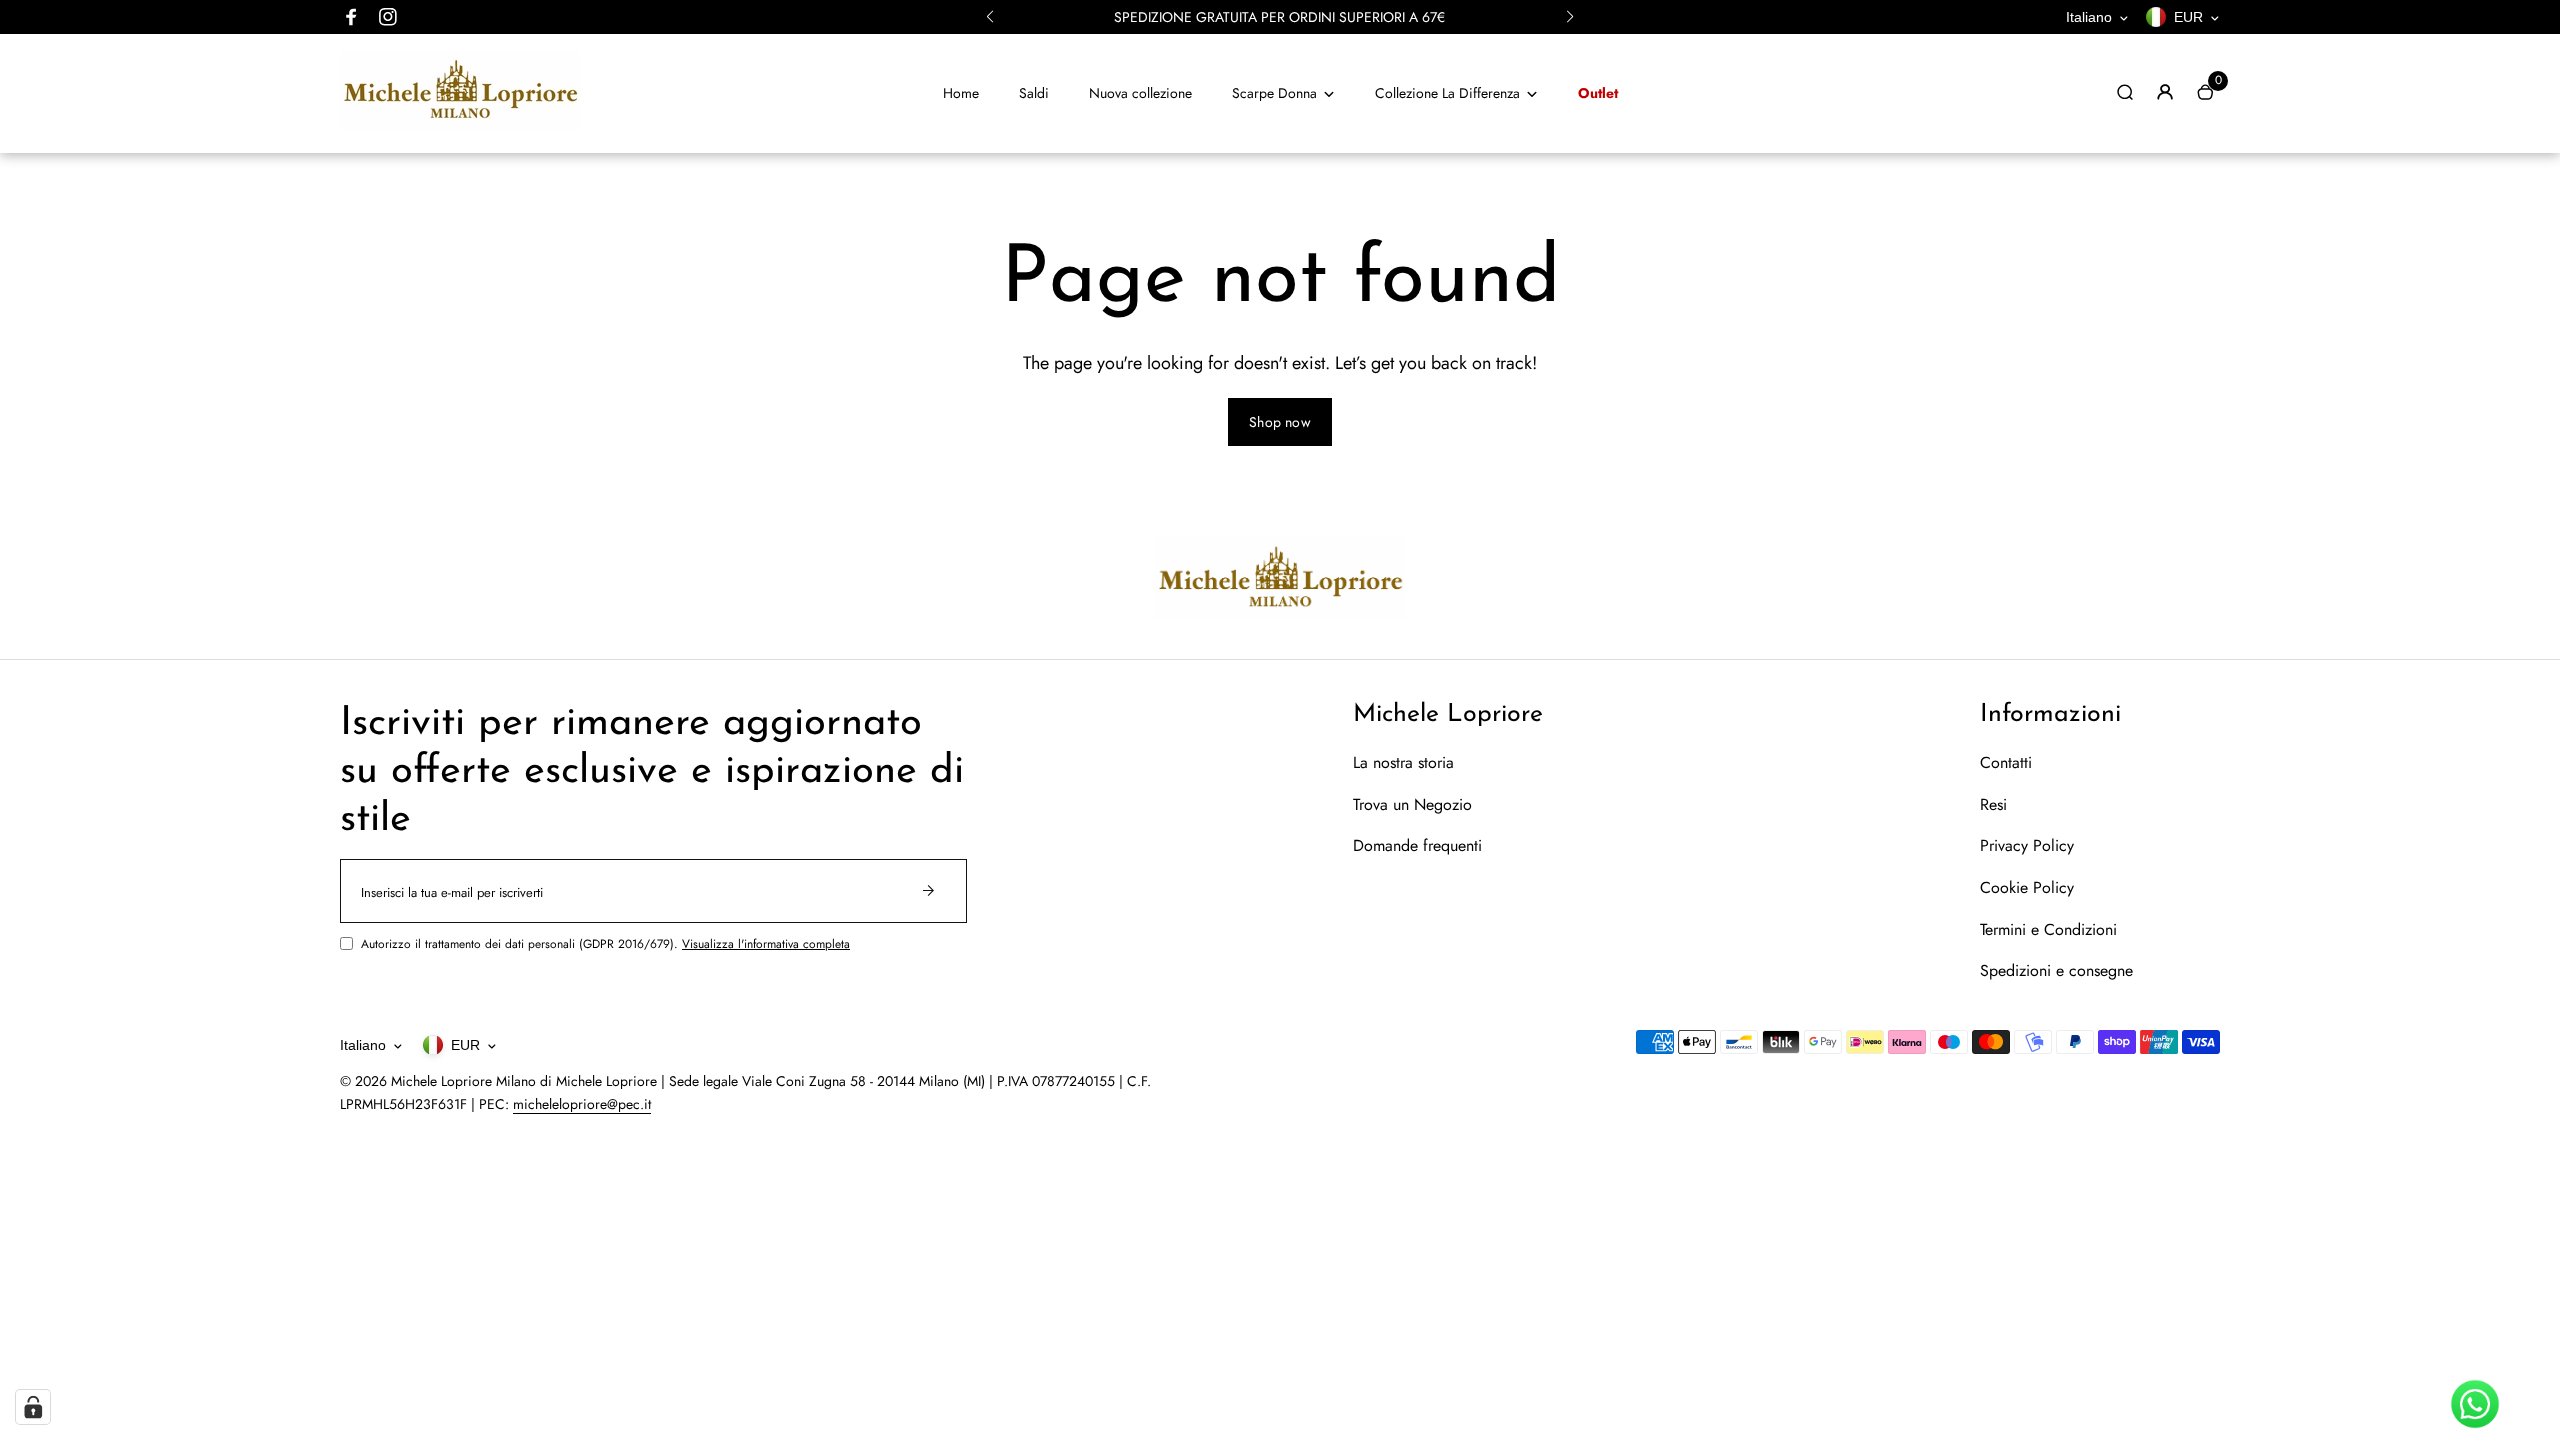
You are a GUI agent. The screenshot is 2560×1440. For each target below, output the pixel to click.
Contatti (2006, 762)
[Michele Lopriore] (460, 125)
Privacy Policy (2027, 845)
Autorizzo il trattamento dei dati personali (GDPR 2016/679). (605, 944)
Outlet (1598, 93)
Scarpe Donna (1274, 93)
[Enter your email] (929, 891)
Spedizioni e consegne (2056, 970)
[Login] (2165, 92)
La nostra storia (1403, 762)
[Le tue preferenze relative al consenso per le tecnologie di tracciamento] (33, 1407)
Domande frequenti (1417, 845)
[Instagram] (388, 17)
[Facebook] (352, 17)
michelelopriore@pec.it (582, 1104)
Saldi (1034, 93)
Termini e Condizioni (2048, 929)
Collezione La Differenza (1447, 93)
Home (961, 93)
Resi (1993, 804)
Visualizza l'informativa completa (766, 944)
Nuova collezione (1140, 93)
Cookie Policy (2027, 887)
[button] (990, 17)
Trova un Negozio (1412, 804)
